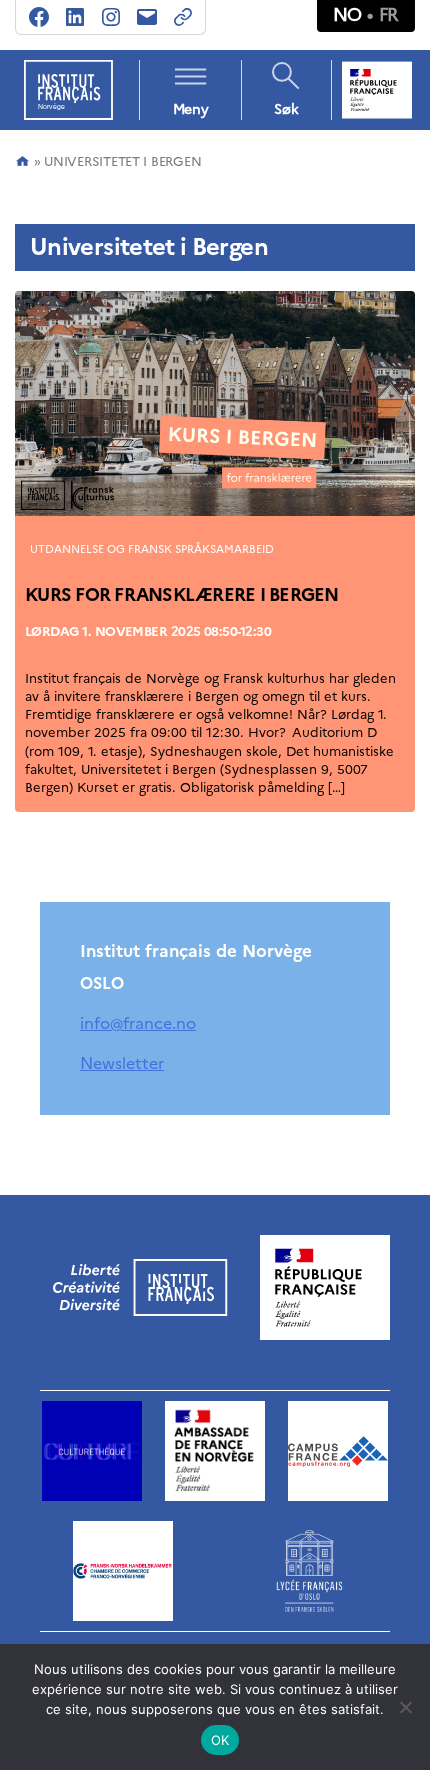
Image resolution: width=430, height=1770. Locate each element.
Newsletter (122, 1063)
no (347, 14)
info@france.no (138, 1023)
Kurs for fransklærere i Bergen (182, 594)
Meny (191, 109)
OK (220, 1740)
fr (389, 14)
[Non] (405, 1707)
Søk (286, 109)
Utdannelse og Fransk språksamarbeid (152, 549)
